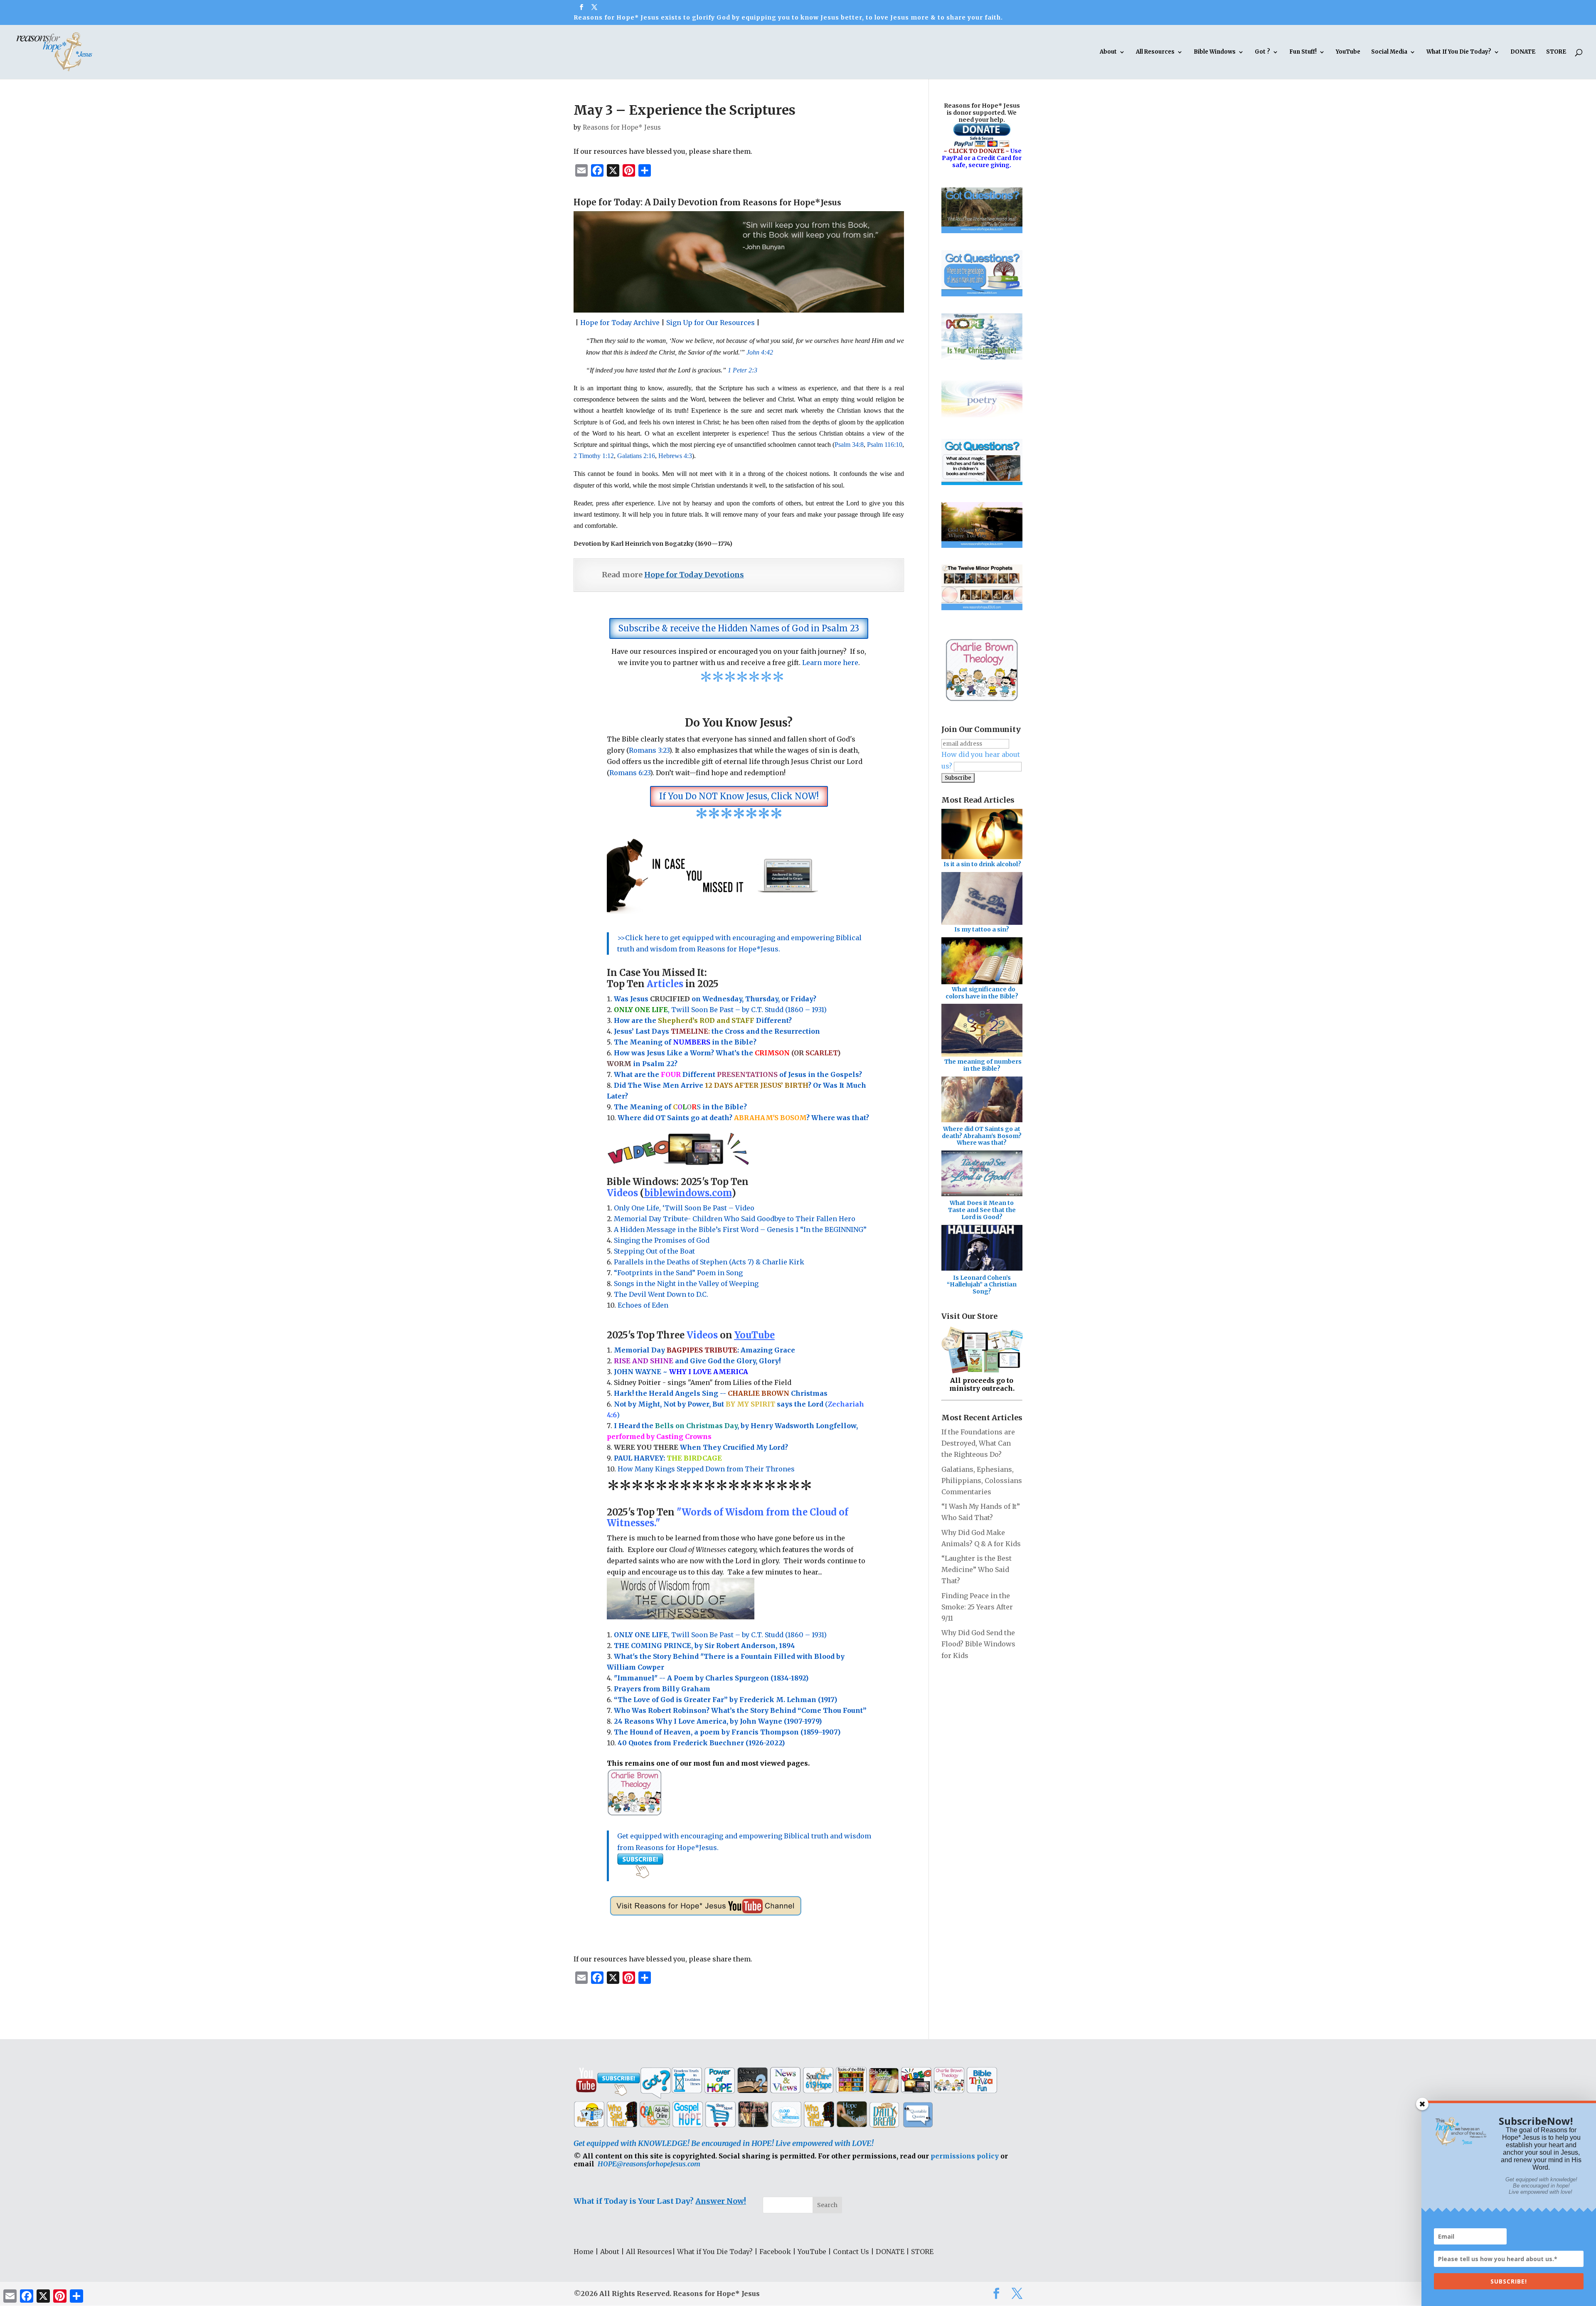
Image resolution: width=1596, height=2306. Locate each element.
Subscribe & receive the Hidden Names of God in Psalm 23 (739, 628)
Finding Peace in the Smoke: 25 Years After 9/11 (977, 1607)
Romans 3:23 (649, 750)
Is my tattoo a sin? (982, 929)
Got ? (1262, 52)
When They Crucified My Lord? (701, 1447)
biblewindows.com (688, 1193)
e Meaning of (648, 1042)
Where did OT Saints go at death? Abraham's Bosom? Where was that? (982, 1136)
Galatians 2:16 (636, 456)
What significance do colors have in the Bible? (982, 993)
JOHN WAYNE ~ (681, 1372)
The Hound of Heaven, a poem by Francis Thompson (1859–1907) (727, 1732)
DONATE (1523, 52)
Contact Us (851, 2252)
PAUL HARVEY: (668, 1458)
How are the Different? (703, 1020)
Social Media (1389, 52)
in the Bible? (715, 1042)
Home (584, 2252)
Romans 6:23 (630, 773)
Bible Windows (1215, 52)
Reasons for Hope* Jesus (622, 127)
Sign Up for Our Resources (711, 323)
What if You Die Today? (715, 2252)
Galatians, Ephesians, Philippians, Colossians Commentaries (982, 1481)
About (1108, 52)
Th (619, 1042)
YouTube (1348, 52)
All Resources (1155, 52)
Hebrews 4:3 (675, 456)
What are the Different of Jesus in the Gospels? (738, 1074)
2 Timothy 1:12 (594, 456)
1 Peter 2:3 (743, 370)
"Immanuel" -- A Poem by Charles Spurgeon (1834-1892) (711, 1678)
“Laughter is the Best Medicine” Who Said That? (977, 1569)
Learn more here (830, 663)
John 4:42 (760, 352)
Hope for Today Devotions (694, 575)
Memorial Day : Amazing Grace (705, 1350)
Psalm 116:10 (885, 445)
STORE (1556, 52)
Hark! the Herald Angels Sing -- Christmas (721, 1393)
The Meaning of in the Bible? (680, 1107)
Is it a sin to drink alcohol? (982, 864)
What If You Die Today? (1459, 52)
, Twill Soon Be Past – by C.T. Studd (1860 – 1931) (720, 1635)
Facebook (775, 2252)
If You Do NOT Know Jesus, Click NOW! (739, 796)
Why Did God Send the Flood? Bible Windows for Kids (978, 1644)
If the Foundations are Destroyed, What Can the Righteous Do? (978, 1443)
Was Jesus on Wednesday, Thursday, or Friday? (715, 999)
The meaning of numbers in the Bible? (983, 1065)
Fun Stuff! (1303, 52)
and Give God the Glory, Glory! (697, 1361)
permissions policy (965, 2156)
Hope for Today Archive (620, 323)
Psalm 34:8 (849, 445)
